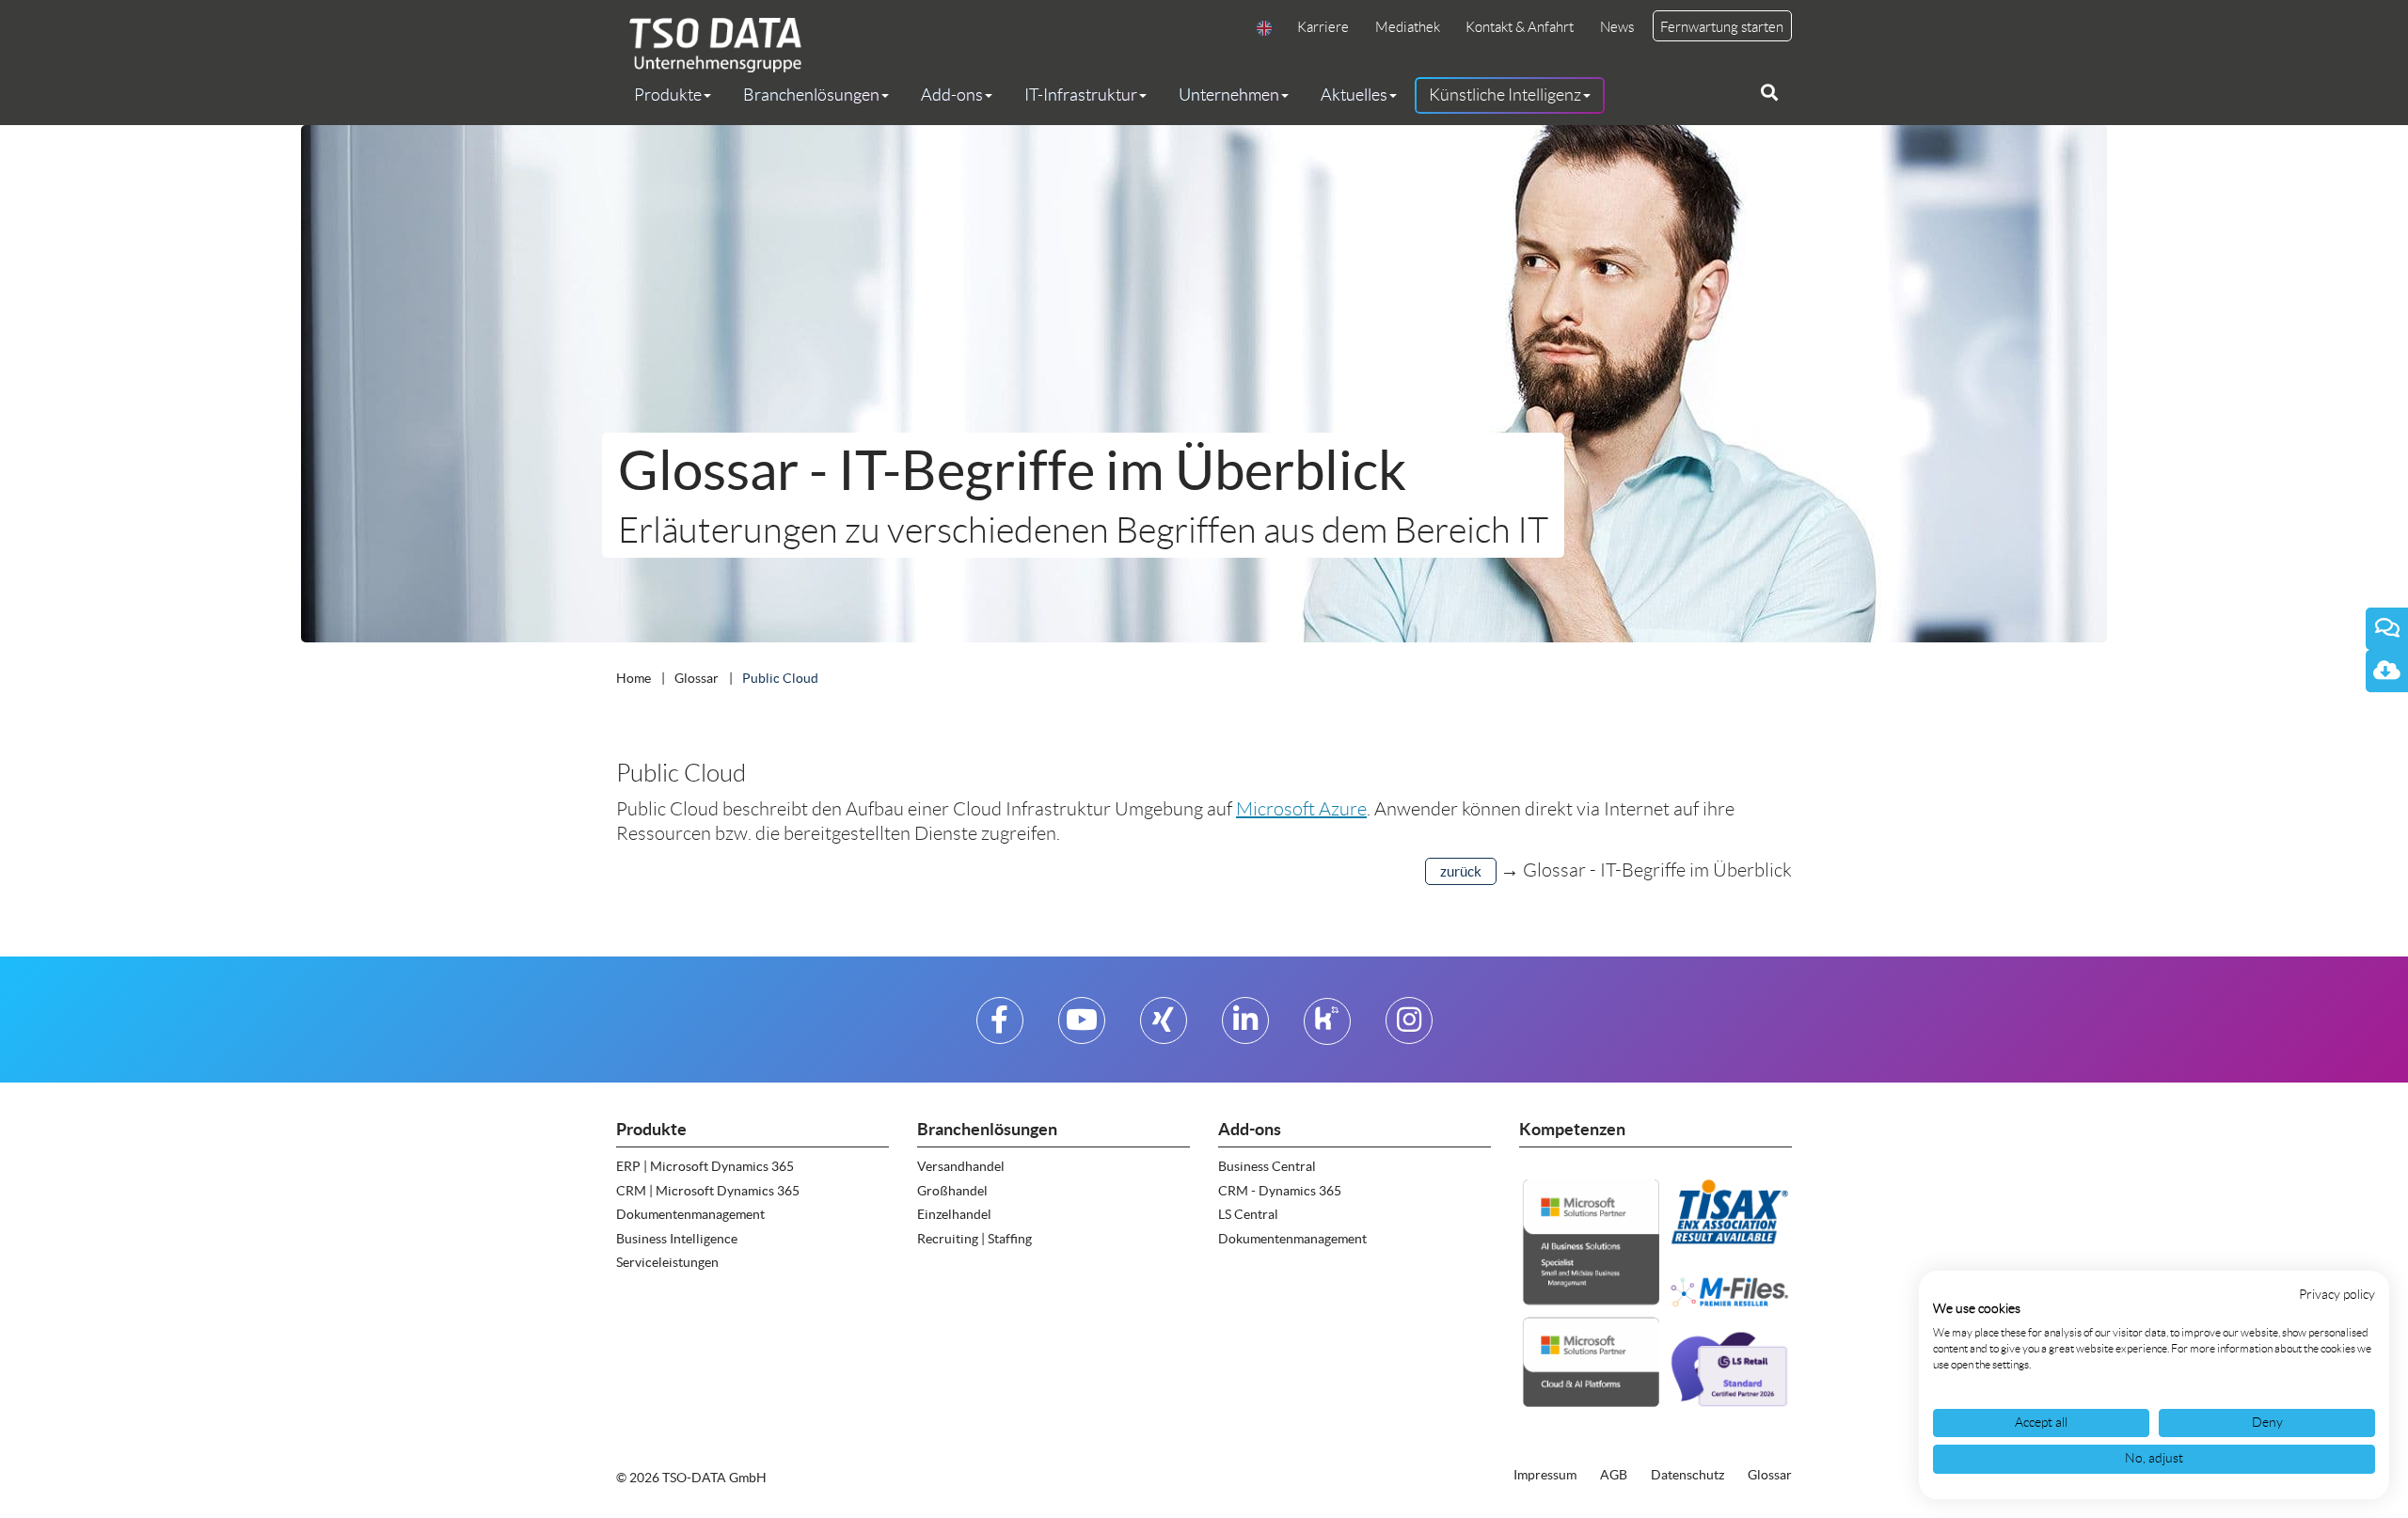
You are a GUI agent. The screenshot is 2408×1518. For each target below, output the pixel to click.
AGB (1614, 1475)
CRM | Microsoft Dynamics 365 (708, 1191)
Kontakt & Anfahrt (1520, 27)
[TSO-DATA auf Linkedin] (1245, 1028)
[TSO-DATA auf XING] (1163, 1028)
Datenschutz (1687, 1475)
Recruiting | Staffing (974, 1239)
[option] (1204, 384)
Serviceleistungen (667, 1262)
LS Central (1248, 1214)
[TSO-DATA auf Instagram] (1409, 1028)
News (1617, 27)
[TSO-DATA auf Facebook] (999, 1028)
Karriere (1323, 27)
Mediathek (1408, 27)
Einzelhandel (954, 1214)
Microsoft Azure (1301, 809)
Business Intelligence (677, 1239)
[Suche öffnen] (1769, 93)
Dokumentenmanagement (690, 1214)
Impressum (1545, 1475)
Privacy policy (2337, 1295)
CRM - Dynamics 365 (1280, 1191)
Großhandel (952, 1191)
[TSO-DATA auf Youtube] (1082, 1028)
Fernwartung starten (1722, 27)
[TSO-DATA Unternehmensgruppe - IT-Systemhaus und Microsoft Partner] (709, 45)
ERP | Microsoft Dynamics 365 (705, 1166)
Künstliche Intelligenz (1505, 95)
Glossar (1770, 1475)
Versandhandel (961, 1166)
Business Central (1267, 1166)
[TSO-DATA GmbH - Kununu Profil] (1327, 1028)
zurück (1461, 871)
